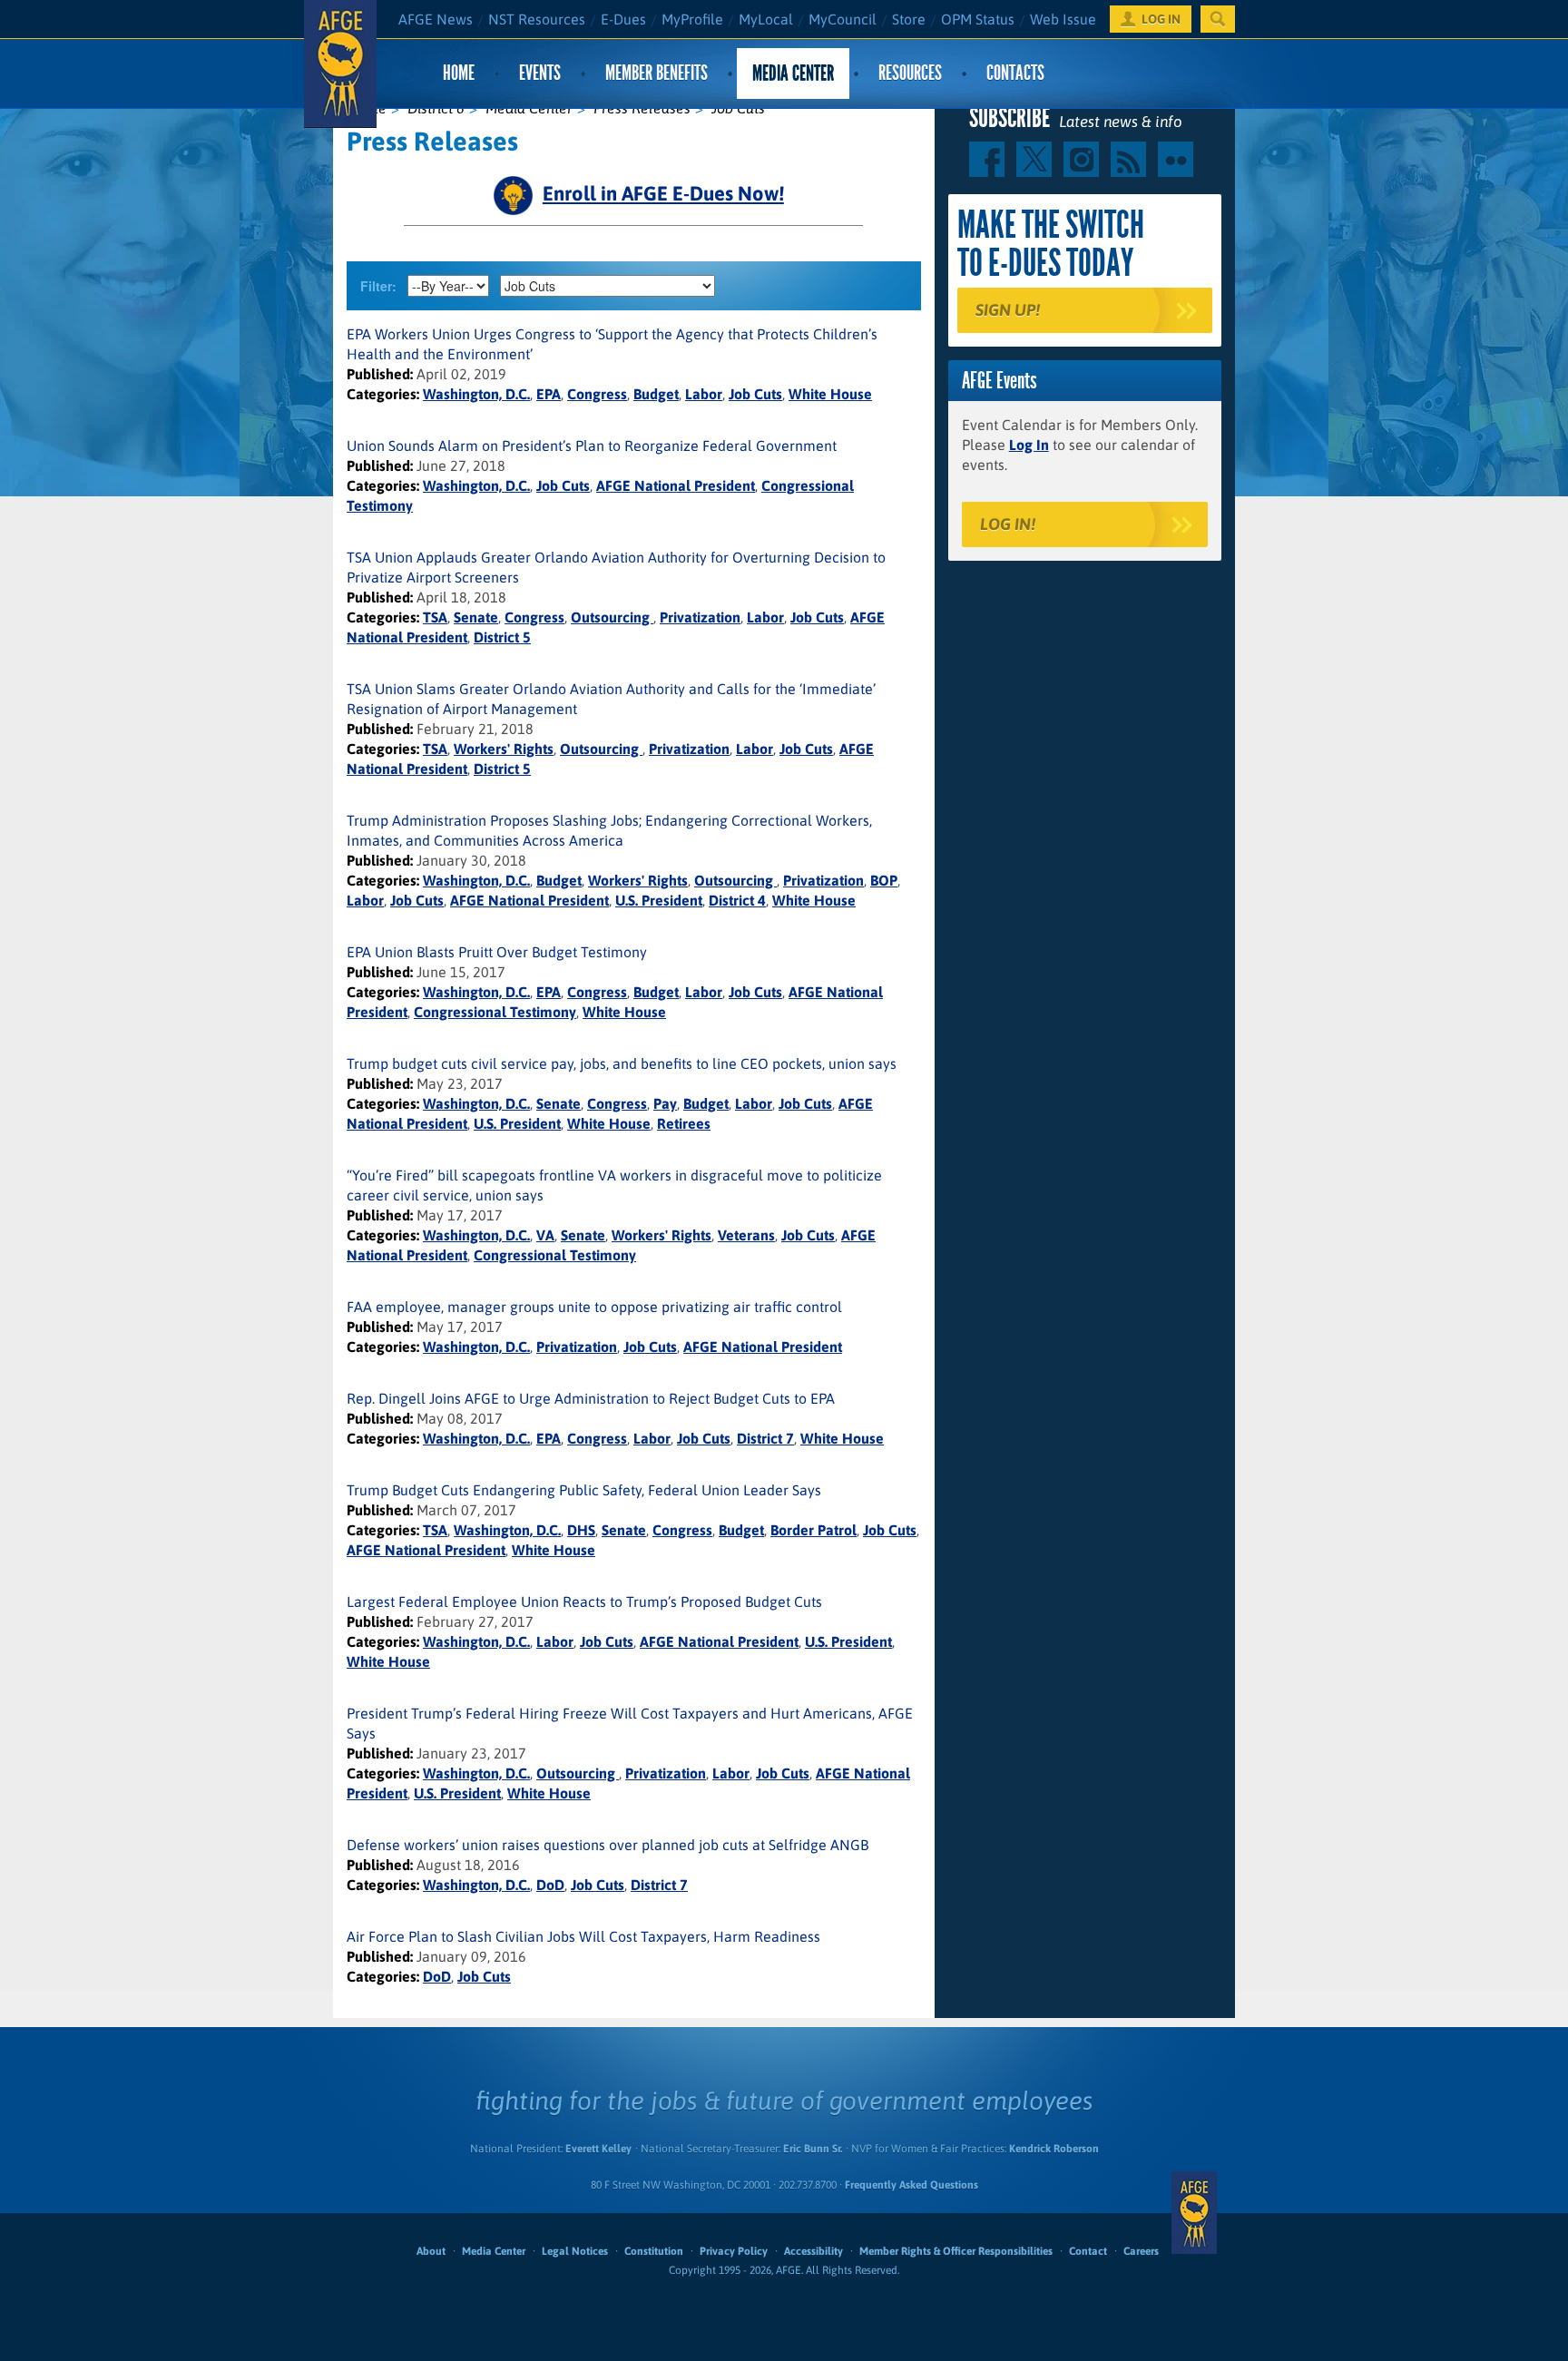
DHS (581, 1530)
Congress (597, 394)
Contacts (1015, 73)
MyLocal (766, 19)
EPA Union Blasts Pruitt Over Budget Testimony (497, 952)
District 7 (765, 1438)
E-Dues (623, 19)
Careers (1141, 2251)
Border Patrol (813, 1530)
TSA (435, 617)
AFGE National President (676, 485)
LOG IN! (1008, 524)
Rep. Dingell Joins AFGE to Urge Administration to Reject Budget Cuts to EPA (591, 1398)
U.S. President (659, 900)
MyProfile (692, 19)
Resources (910, 73)
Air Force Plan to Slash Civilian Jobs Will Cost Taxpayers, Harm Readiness (583, 1936)
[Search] (1218, 19)
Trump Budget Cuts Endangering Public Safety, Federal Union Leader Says (584, 1490)
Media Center (793, 73)
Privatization (700, 617)
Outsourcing (612, 617)
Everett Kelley (598, 2149)
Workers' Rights (504, 749)
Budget (656, 394)
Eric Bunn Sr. (813, 2149)
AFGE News (436, 19)
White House (830, 394)
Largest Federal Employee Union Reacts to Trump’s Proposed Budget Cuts (584, 1602)
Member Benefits (657, 73)
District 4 (737, 900)
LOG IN (1161, 19)
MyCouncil (843, 19)
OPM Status (978, 19)
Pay (665, 1103)
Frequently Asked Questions (911, 2185)
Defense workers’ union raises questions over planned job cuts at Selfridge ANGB (608, 1845)
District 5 (502, 637)
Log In (1029, 445)
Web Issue (1063, 19)
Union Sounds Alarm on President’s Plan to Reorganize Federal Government (592, 446)
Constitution (654, 2251)
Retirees (684, 1123)
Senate (476, 617)
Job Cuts (755, 394)
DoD (550, 1885)
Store (909, 19)
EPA (549, 394)
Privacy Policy (734, 2251)
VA (545, 1235)
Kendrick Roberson (1054, 2149)
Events (540, 73)
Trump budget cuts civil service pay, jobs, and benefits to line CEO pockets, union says (622, 1063)
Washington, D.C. (476, 394)
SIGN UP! (1008, 310)
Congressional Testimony (495, 1012)
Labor (704, 394)
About (431, 2251)
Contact (1088, 2251)
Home (459, 73)
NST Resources (537, 19)
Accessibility (813, 2251)
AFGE (1194, 2213)
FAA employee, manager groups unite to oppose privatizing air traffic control (594, 1307)
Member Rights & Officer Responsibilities (956, 2251)
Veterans (746, 1235)
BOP (884, 880)
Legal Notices (575, 2251)
